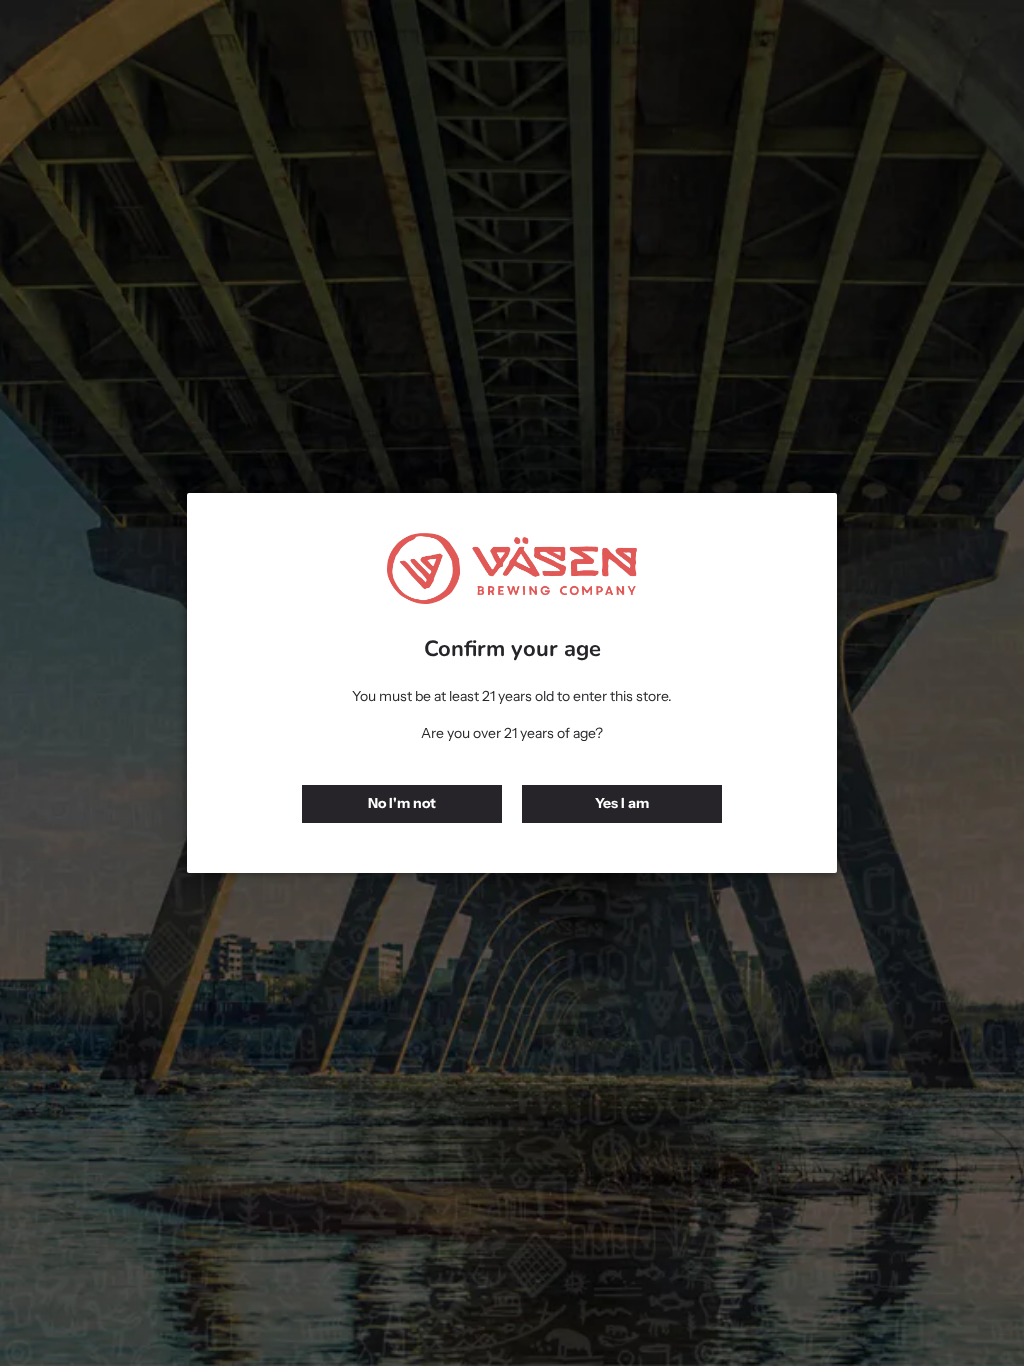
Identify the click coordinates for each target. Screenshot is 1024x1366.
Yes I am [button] (622, 803)
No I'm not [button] (402, 803)
